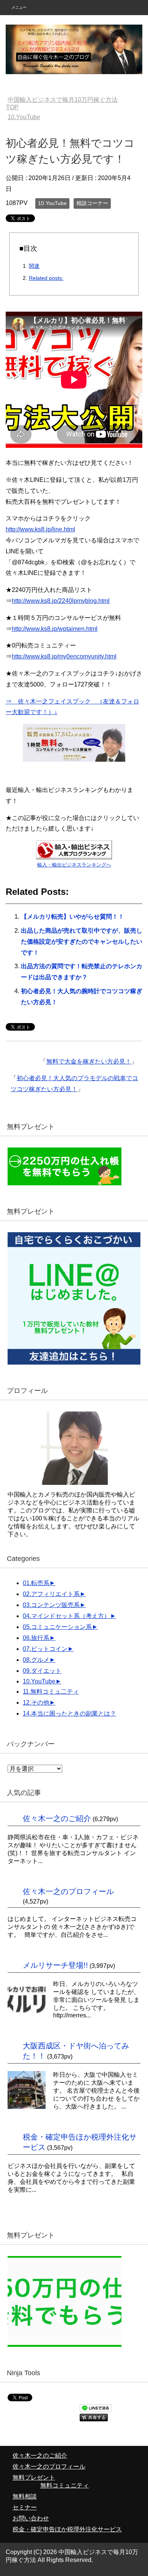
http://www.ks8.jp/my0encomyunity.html (64, 656)
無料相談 (25, 2496)
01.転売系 (36, 1583)
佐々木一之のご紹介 (57, 1818)
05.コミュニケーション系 (57, 1627)
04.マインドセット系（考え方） (66, 1616)
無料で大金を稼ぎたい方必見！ (89, 1061)
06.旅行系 (36, 1638)
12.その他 (36, 1703)
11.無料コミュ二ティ (51, 1692)
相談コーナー (92, 203)
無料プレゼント (34, 2477)
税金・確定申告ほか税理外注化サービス (67, 2529)
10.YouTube (52, 203)
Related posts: (46, 278)
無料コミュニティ (65, 2485)
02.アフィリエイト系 (51, 1594)
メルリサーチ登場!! (55, 1965)
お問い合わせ (31, 2518)
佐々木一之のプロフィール (68, 1891)
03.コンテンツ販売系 (51, 1605)
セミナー (25, 2507)
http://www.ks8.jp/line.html (40, 529)
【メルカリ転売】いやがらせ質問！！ (72, 917)
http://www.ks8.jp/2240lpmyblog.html (61, 601)
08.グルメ (36, 1660)
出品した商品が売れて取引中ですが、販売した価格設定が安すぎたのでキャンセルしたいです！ (82, 942)
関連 (34, 266)
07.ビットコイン (45, 1649)
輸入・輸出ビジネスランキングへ (74, 865)
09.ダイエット (42, 1671)
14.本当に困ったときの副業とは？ (69, 1713)
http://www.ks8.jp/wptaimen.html (55, 629)
